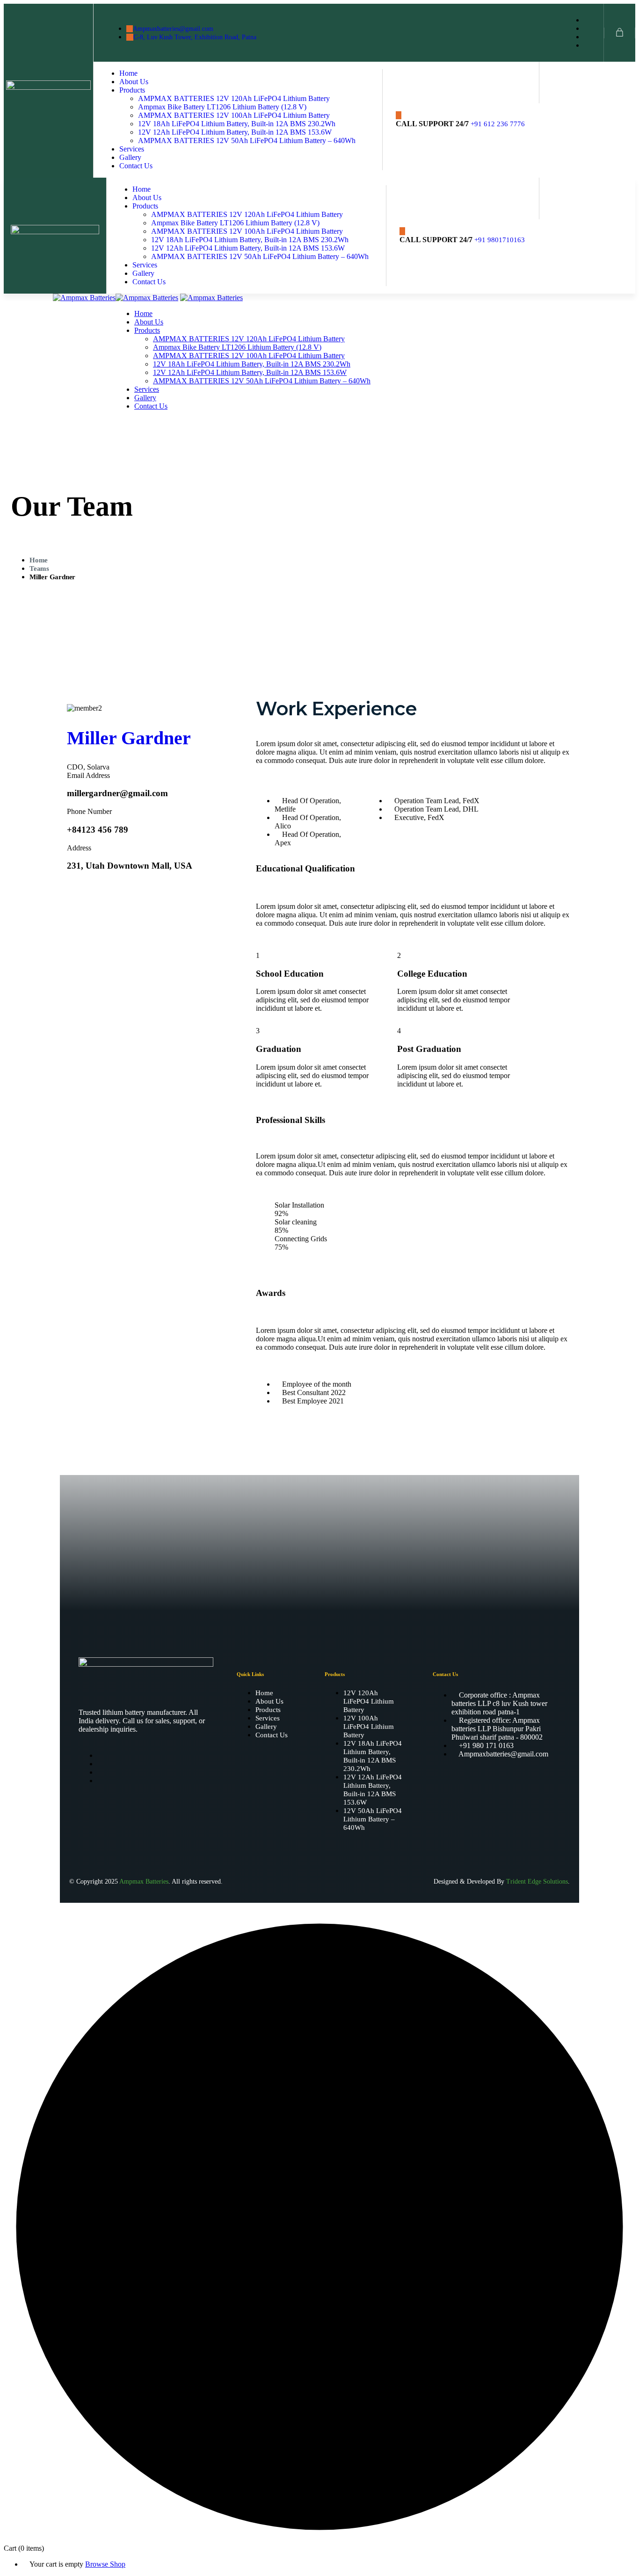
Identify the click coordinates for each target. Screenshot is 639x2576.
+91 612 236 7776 (498, 124)
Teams (39, 568)
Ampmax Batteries (144, 1882)
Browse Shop (105, 2564)
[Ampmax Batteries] (84, 298)
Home (39, 560)
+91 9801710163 (500, 240)
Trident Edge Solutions (537, 1882)
